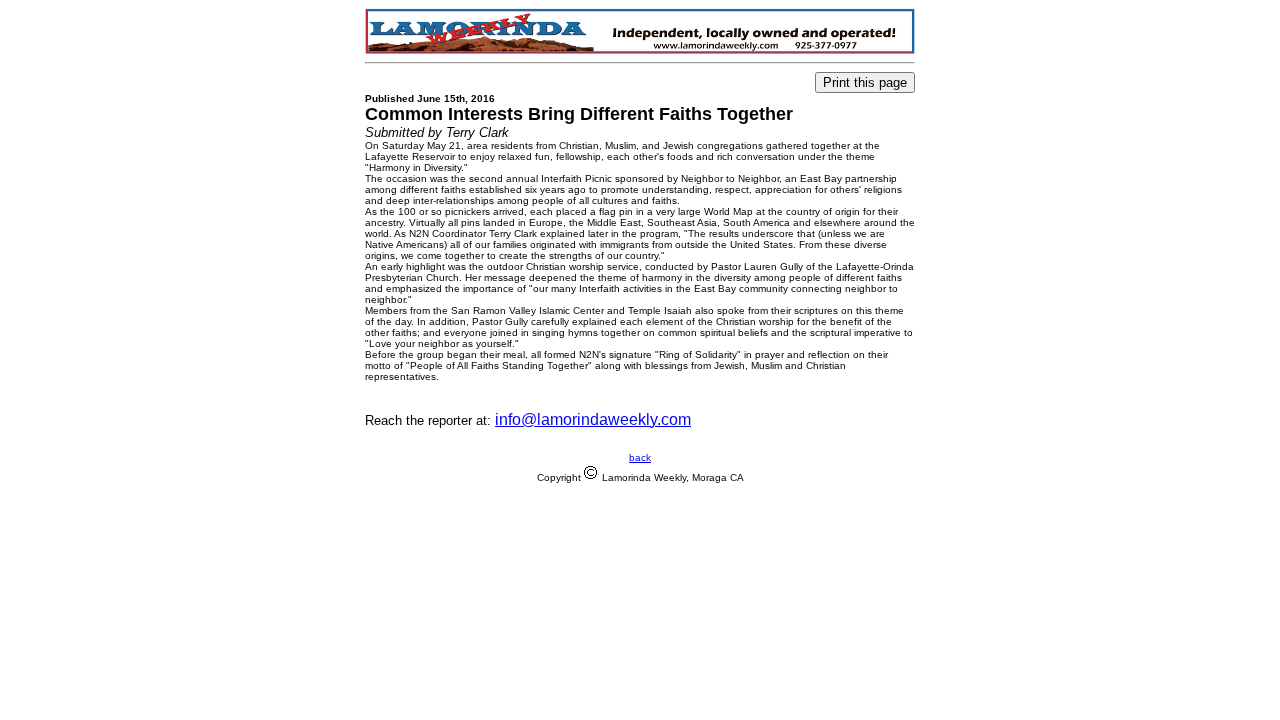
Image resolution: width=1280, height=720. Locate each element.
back (640, 457)
